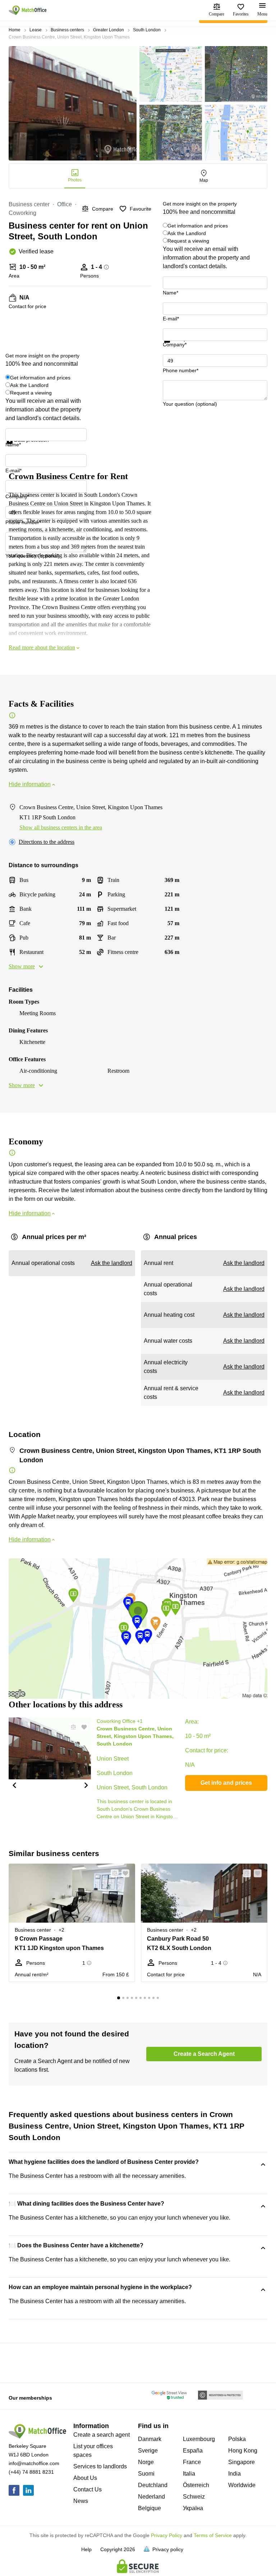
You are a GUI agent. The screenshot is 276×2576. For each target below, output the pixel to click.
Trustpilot (173, 347)
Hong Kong (243, 2451)
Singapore (241, 2462)
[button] (14, 1785)
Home (15, 30)
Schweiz (194, 2497)
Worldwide (242, 2485)
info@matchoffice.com (34, 2463)
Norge (146, 2462)
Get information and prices (198, 226)
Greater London (109, 30)
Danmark (150, 2439)
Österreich (196, 2485)
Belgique (149, 2508)
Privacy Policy (167, 2535)
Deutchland (153, 2485)
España (193, 2451)
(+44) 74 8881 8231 (31, 2472)
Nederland (151, 2497)
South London (147, 30)
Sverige (148, 2451)
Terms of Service (213, 2535)
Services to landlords (100, 2466)
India (234, 2474)
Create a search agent (102, 2435)
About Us (85, 2478)
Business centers (67, 30)
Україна (193, 2508)
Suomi (146, 2474)
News (81, 2501)
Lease (36, 30)
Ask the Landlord (187, 233)
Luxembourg (199, 2439)
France (192, 2462)
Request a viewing (188, 241)
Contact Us (88, 2489)
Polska (237, 2439)
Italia (189, 2474)
